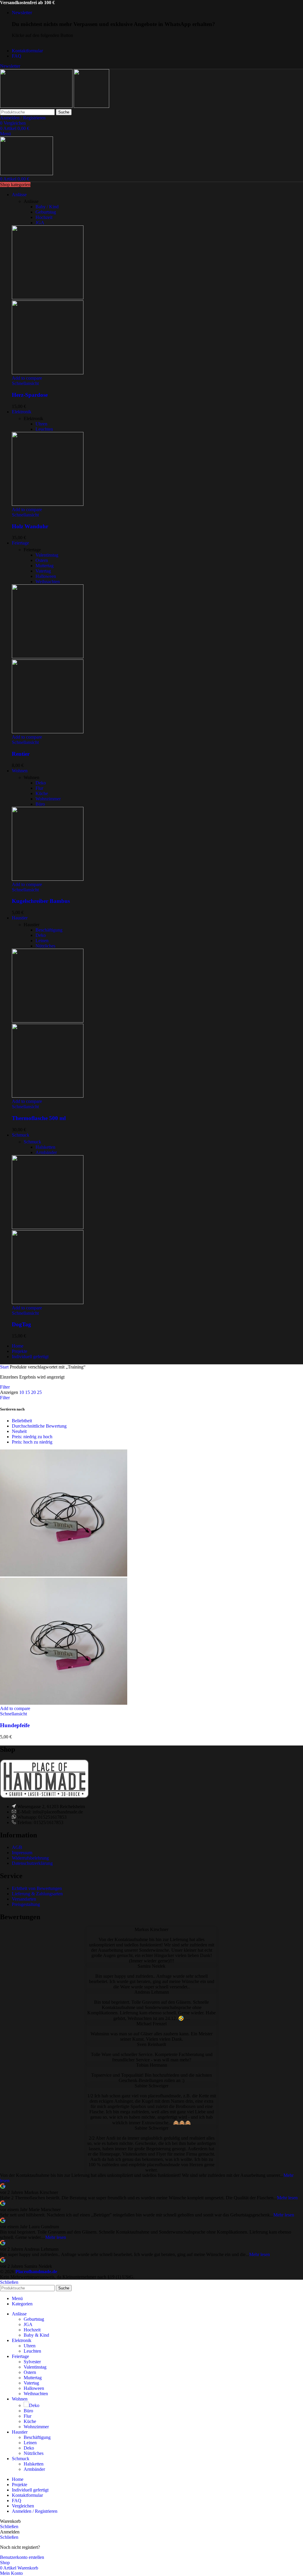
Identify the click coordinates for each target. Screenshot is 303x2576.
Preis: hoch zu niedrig (32, 1442)
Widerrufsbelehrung (30, 1858)
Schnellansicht (25, 383)
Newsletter (10, 66)
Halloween (46, 576)
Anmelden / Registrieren (35, 2511)
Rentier (21, 754)
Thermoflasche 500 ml (39, 1118)
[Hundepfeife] (64, 1575)
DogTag (21, 1324)
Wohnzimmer (48, 799)
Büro (40, 804)
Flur (39, 788)
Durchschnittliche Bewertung (39, 1426)
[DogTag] (48, 1227)
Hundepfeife (15, 1725)
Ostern (42, 560)
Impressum (22, 1853)
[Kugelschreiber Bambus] (48, 879)
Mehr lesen (287, 2198)
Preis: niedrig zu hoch (32, 1437)
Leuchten (44, 429)
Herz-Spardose (30, 395)
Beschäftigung (49, 930)
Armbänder (46, 1152)
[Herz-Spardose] (48, 298)
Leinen (42, 941)
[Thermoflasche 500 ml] (48, 1021)
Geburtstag (46, 212)
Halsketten (45, 1147)
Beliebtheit (22, 1421)
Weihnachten (48, 582)
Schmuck (32, 1142)
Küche (42, 793)
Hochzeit (44, 217)
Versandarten (24, 1899)
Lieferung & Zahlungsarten (37, 1894)
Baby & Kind (36, 2335)
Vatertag (43, 571)
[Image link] (44, 1796)
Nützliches (45, 946)
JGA (40, 223)
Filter (5, 1387)
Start (5, 1367)
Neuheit (19, 1431)
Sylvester (32, 2362)
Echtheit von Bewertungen (37, 1888)
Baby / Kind (47, 207)
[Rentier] (48, 657)
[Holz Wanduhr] (48, 504)
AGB (17, 1847)
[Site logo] (37, 106)
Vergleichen (23, 2506)
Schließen (9, 2282)
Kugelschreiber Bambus (41, 901)
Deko (41, 783)
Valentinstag (47, 555)
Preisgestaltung (26, 1904)
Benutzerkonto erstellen (22, 2557)
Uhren (41, 424)
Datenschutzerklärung (32, 1863)
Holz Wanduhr (30, 526)
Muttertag (45, 566)
